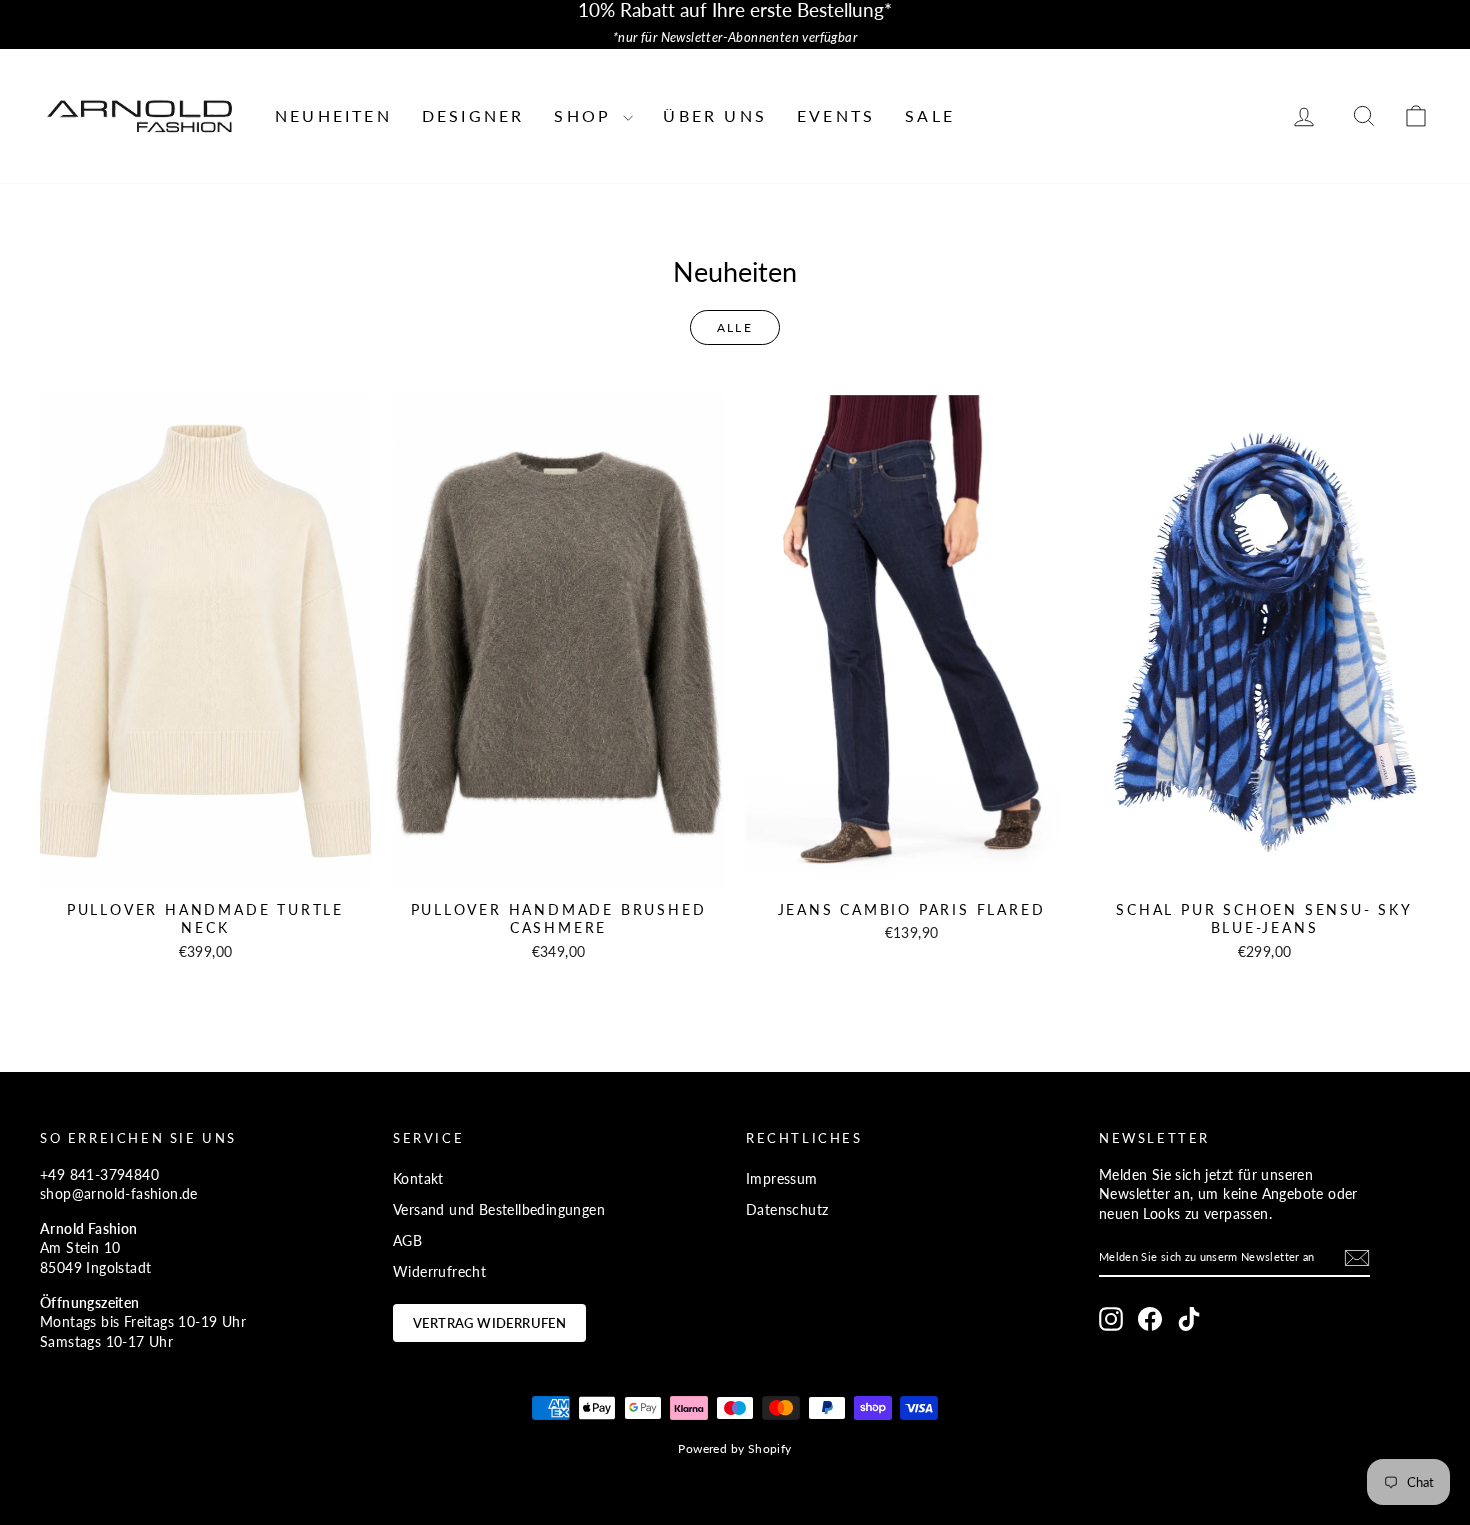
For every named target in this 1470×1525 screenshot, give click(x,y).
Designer (473, 115)
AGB (407, 1240)
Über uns (715, 115)
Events (836, 115)
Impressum (782, 1178)
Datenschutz (787, 1209)
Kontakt (418, 1178)
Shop (586, 115)
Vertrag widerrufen (489, 1323)
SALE (930, 115)
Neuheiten (333, 115)
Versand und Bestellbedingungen (499, 1209)
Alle (735, 327)
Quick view (206, 869)
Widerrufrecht (439, 1271)
